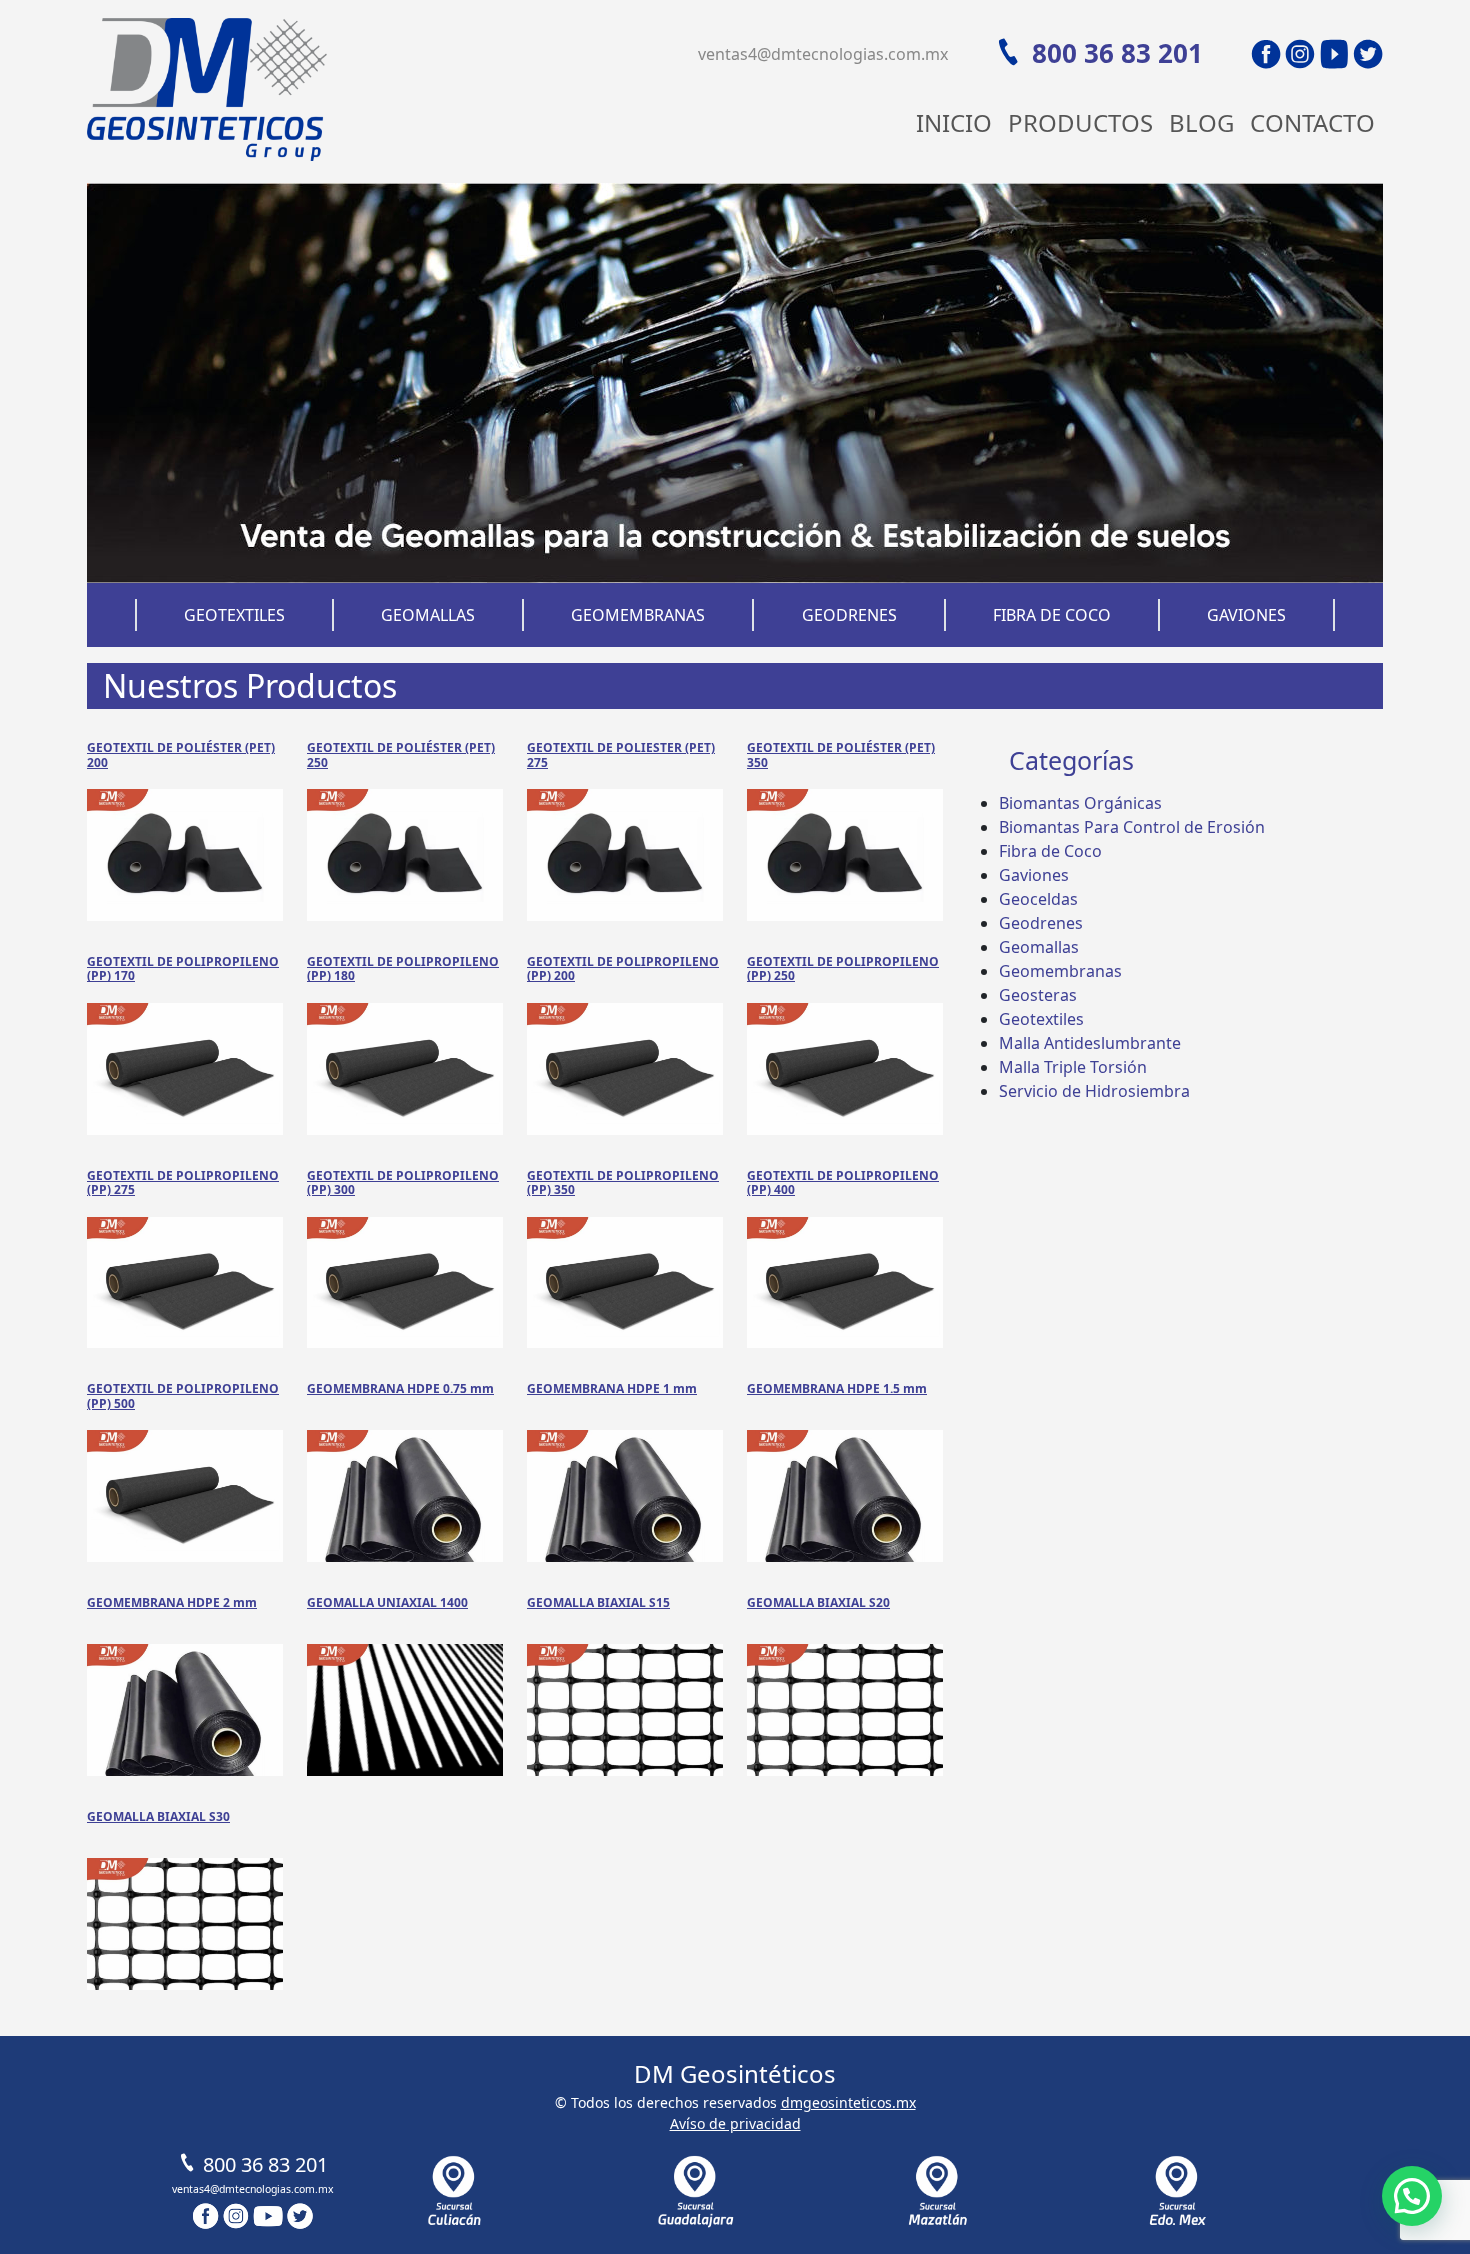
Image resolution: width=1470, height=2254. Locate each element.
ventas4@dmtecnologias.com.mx (823, 54)
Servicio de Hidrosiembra (1094, 1091)
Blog (1201, 122)
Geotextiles (234, 615)
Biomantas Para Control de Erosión (1132, 827)
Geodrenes (849, 615)
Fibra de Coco (1050, 851)
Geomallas (428, 615)
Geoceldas (1038, 899)
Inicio (954, 122)
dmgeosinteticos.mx (848, 2102)
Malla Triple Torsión (1073, 1067)
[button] (1412, 2196)
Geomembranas (638, 615)
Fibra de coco (1052, 615)
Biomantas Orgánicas (1080, 803)
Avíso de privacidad (735, 2123)
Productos (1080, 122)
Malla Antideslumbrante (1090, 1043)
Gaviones (1246, 615)
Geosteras (1038, 995)
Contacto (1312, 122)
